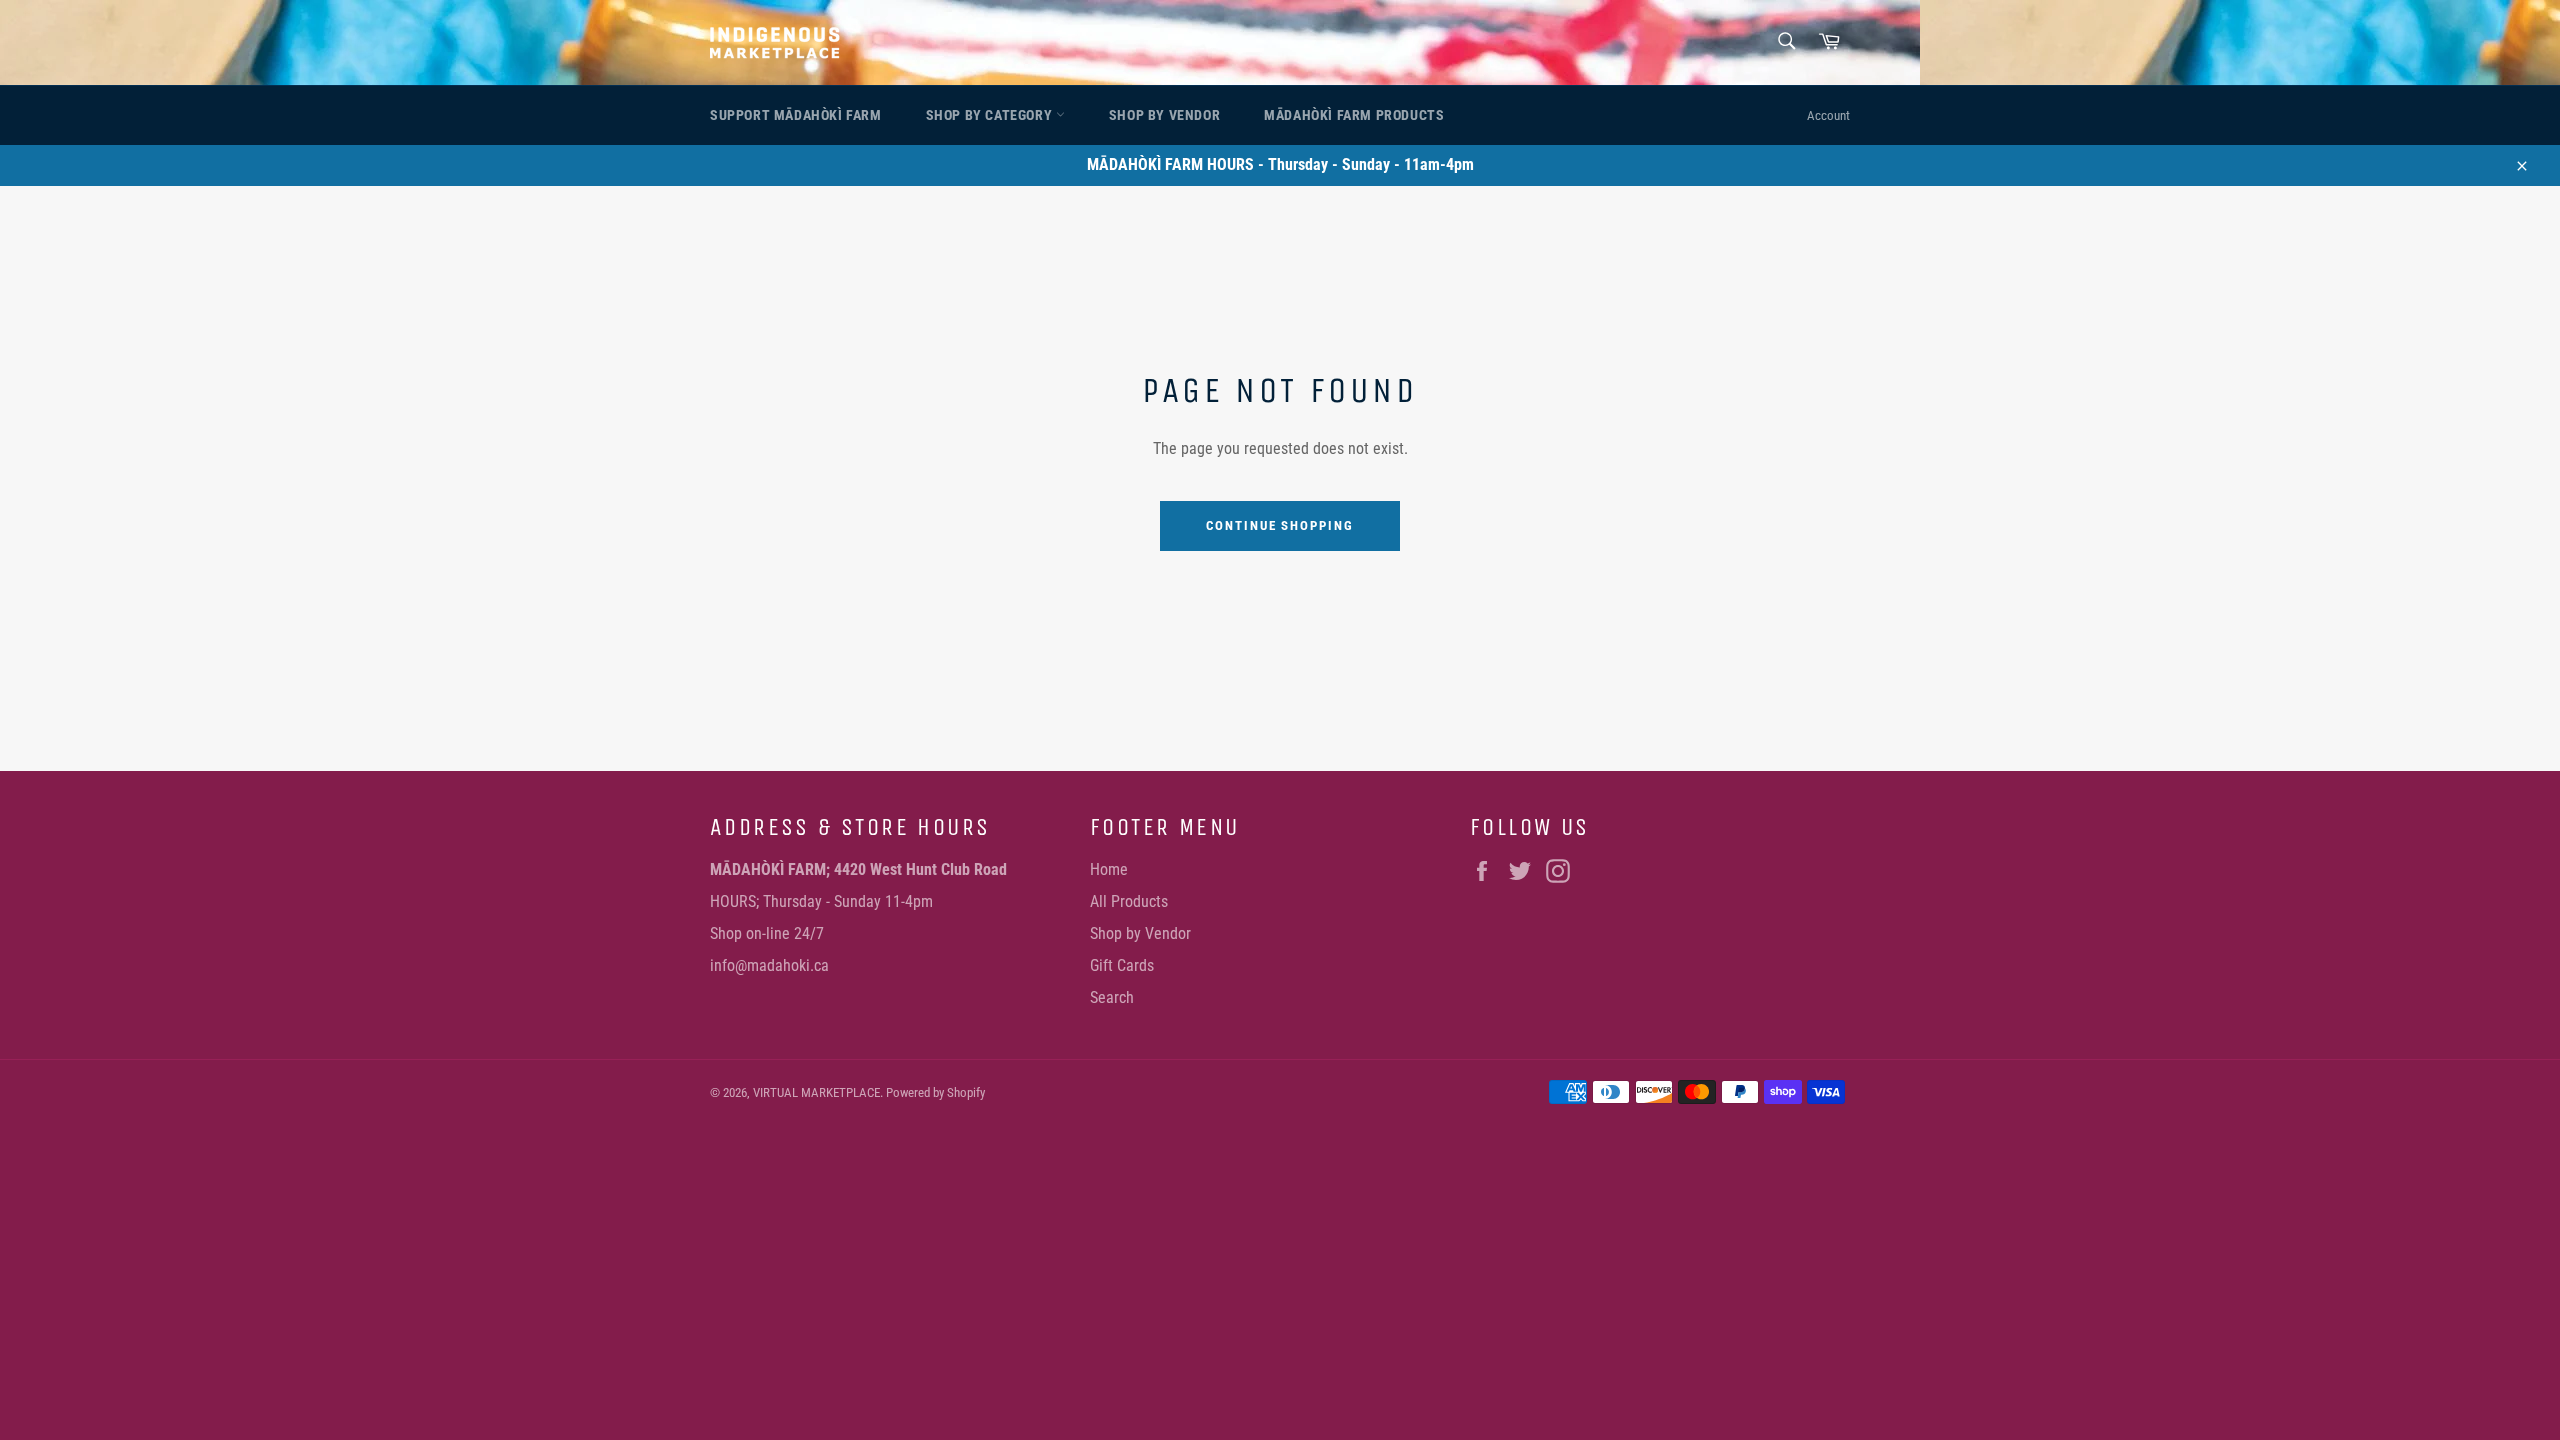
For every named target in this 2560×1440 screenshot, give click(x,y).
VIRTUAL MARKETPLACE (816, 1092)
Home (1109, 869)
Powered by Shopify (935, 1092)
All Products (1129, 901)
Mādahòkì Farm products (1354, 115)
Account (1828, 115)
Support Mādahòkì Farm (796, 115)
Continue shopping (1280, 525)
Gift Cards (1122, 965)
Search (1112, 997)
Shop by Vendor (1164, 115)
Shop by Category (991, 115)
